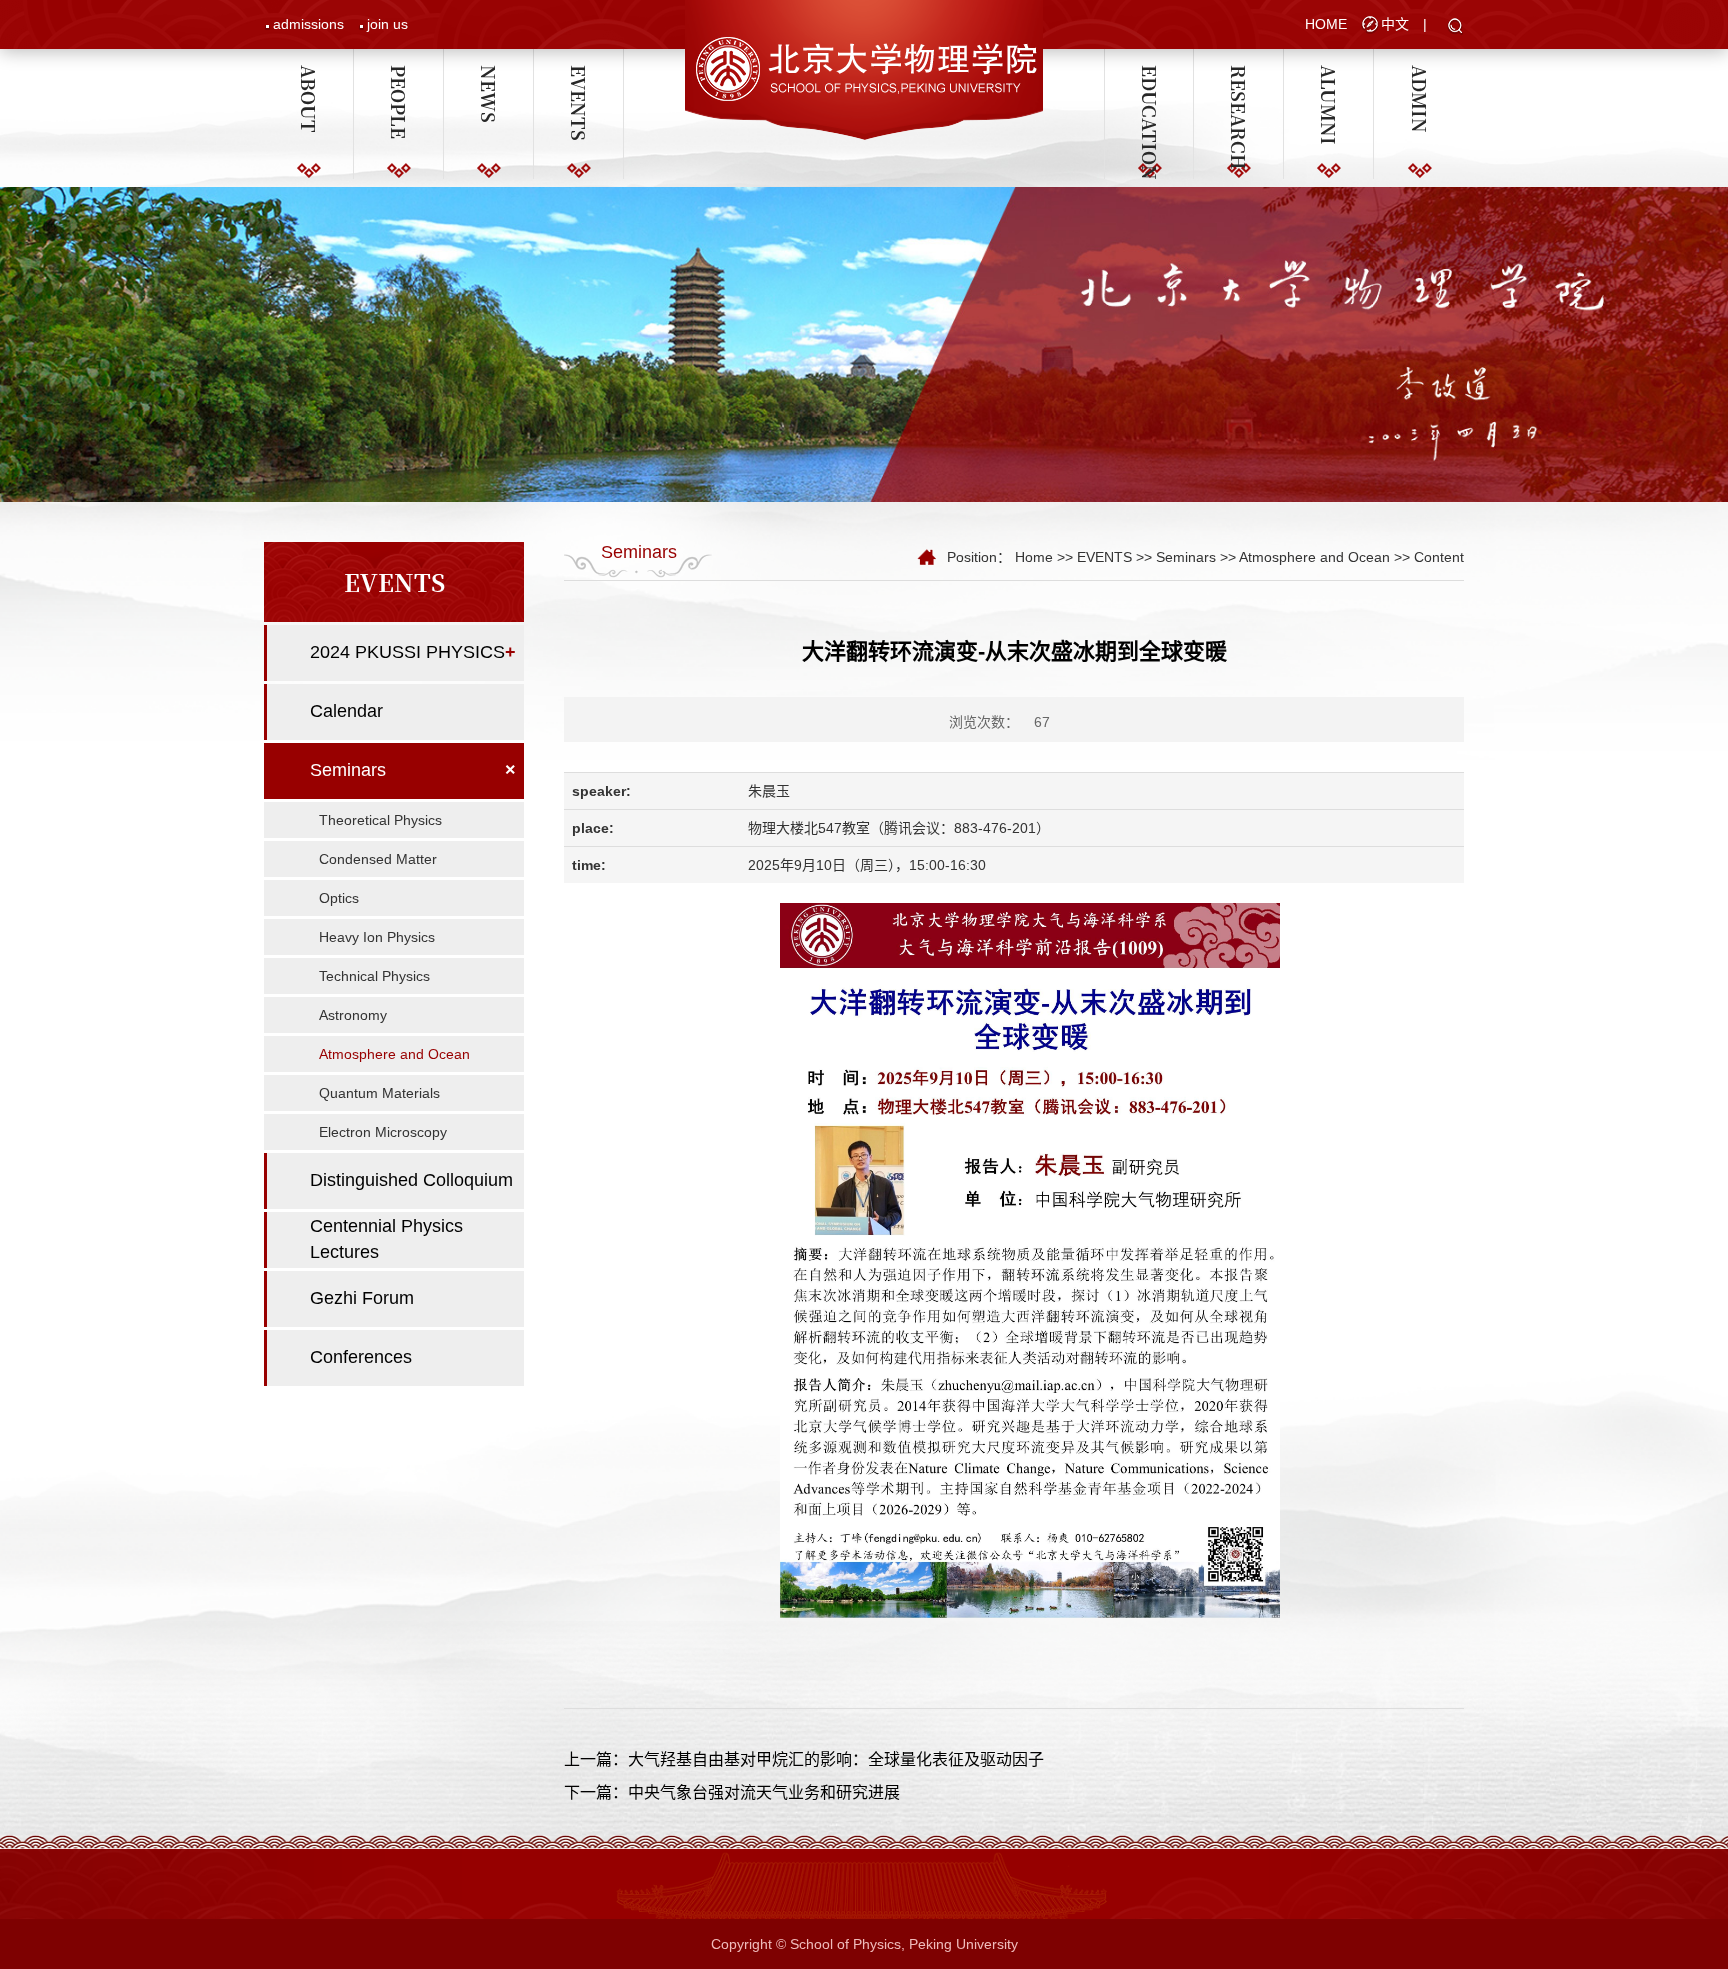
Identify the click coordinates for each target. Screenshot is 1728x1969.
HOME (1326, 24)
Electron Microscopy (383, 1132)
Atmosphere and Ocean (394, 1054)
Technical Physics (374, 976)
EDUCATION (1149, 74)
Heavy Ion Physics (377, 937)
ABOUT (309, 74)
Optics (339, 898)
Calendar (346, 711)
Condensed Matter (378, 859)
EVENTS (579, 74)
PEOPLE (399, 74)
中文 (1395, 24)
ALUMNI (1329, 74)
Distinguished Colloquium (411, 1180)
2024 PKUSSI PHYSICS (407, 652)
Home (1034, 557)
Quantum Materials (379, 1093)
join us (387, 24)
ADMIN (1419, 74)
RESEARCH (1239, 74)
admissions (308, 24)
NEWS (489, 74)
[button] (1455, 27)
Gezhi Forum (362, 1298)
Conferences (361, 1357)
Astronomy (353, 1015)
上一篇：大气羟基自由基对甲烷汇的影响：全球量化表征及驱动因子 (804, 1759)
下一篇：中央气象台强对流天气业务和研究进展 (732, 1792)
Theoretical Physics (380, 820)
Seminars (348, 770)
